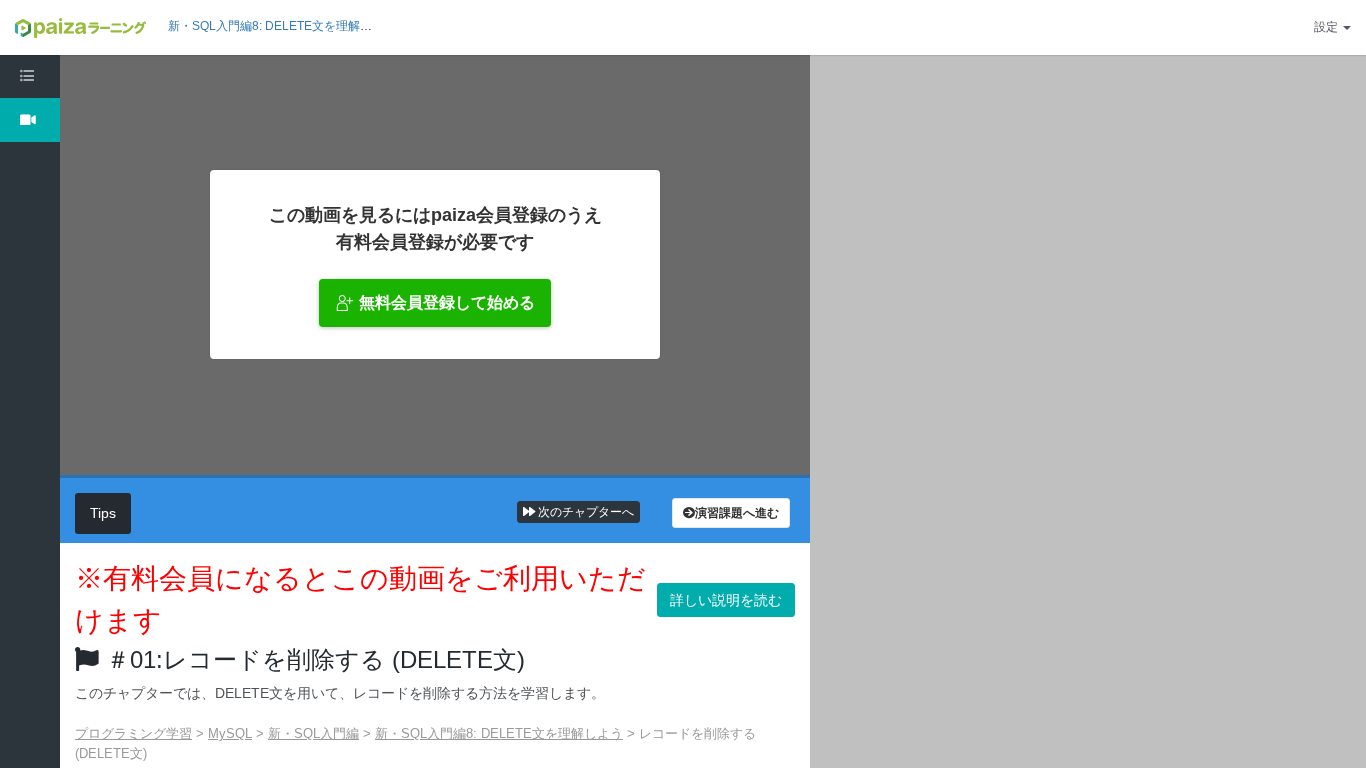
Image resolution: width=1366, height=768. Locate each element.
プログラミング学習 (133, 733)
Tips (103, 513)
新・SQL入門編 (313, 733)
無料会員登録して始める (447, 302)
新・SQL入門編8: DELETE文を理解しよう (282, 26)
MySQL (230, 733)
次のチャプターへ (584, 512)
